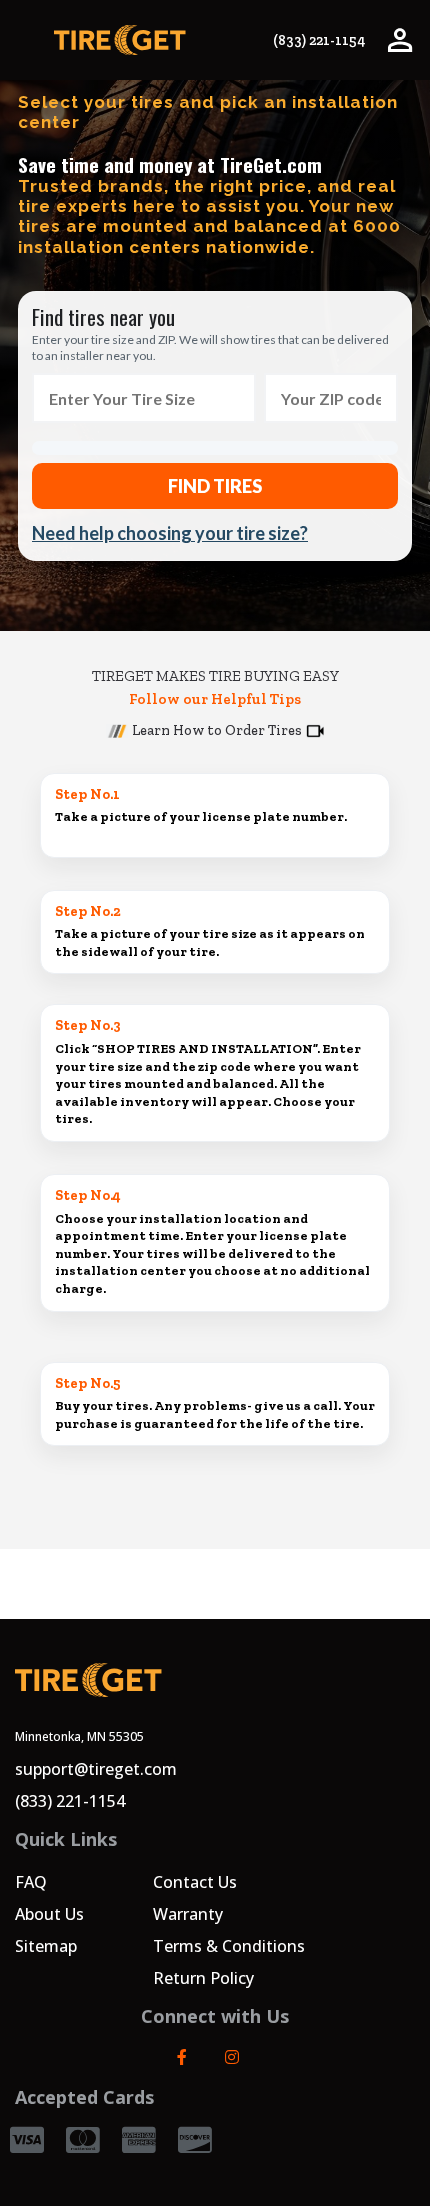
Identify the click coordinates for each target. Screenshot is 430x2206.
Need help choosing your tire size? (170, 533)
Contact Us (195, 1882)
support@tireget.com (96, 1769)
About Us (49, 1914)
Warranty (188, 1914)
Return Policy (203, 1978)
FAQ (31, 1882)
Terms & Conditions (229, 1946)
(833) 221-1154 (319, 40)
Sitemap (46, 1946)
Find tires (215, 486)
